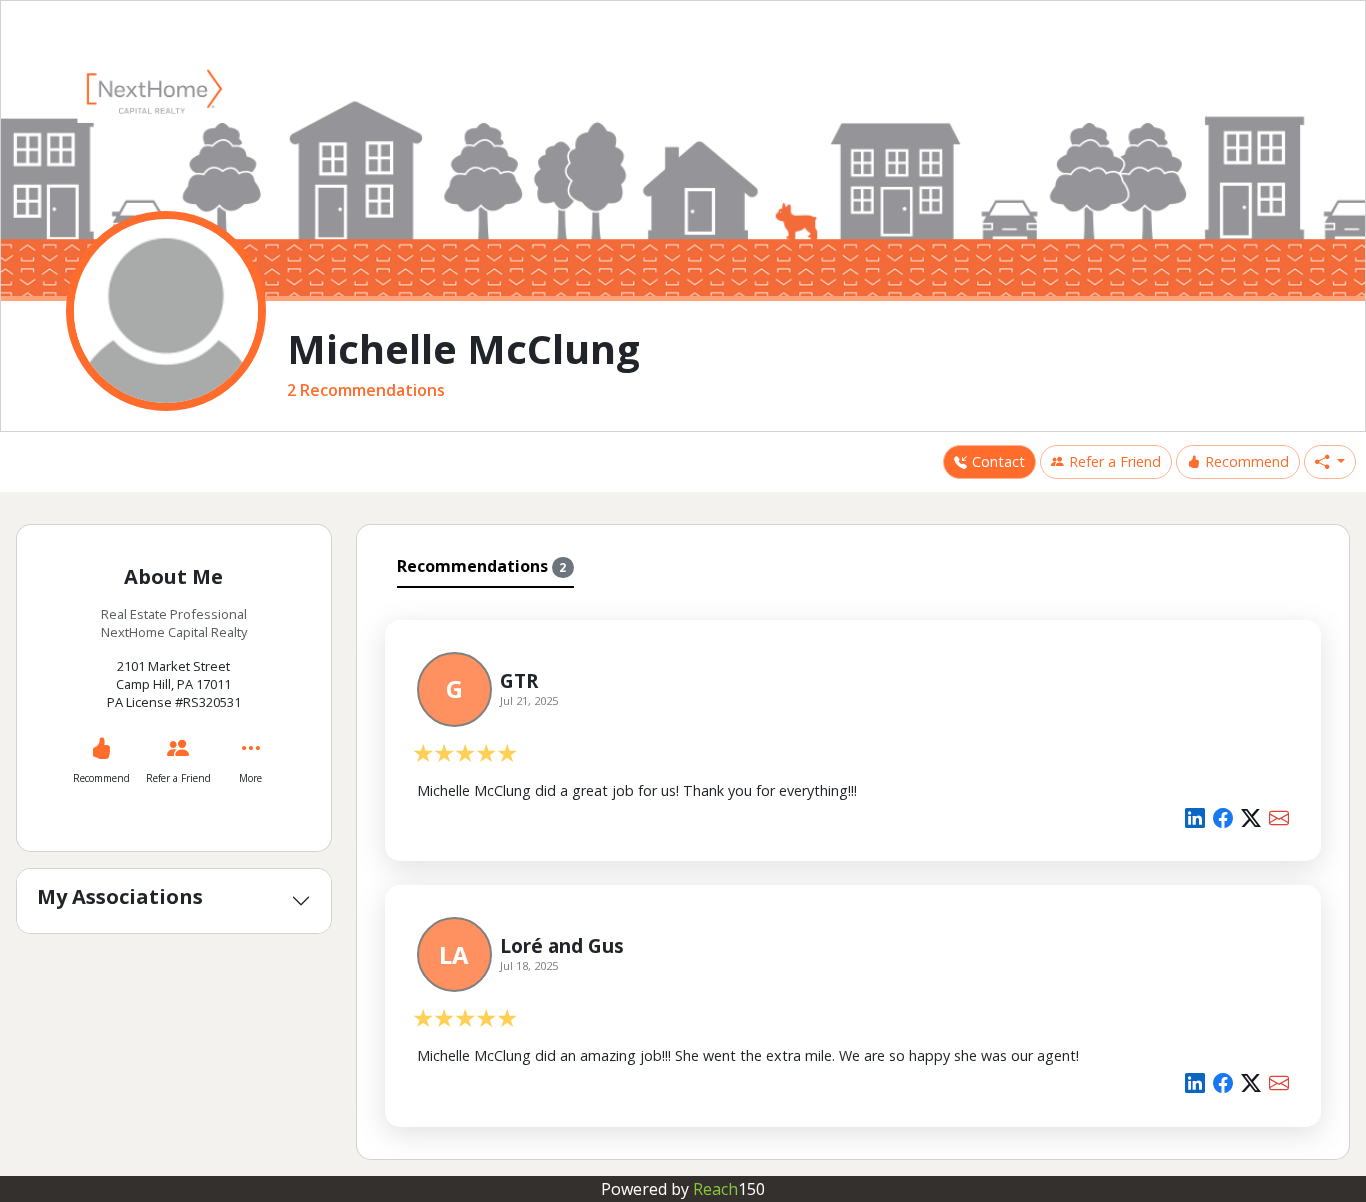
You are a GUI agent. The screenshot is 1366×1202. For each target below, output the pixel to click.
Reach (729, 1189)
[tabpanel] (853, 869)
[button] (1330, 462)
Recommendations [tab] (482, 566)
